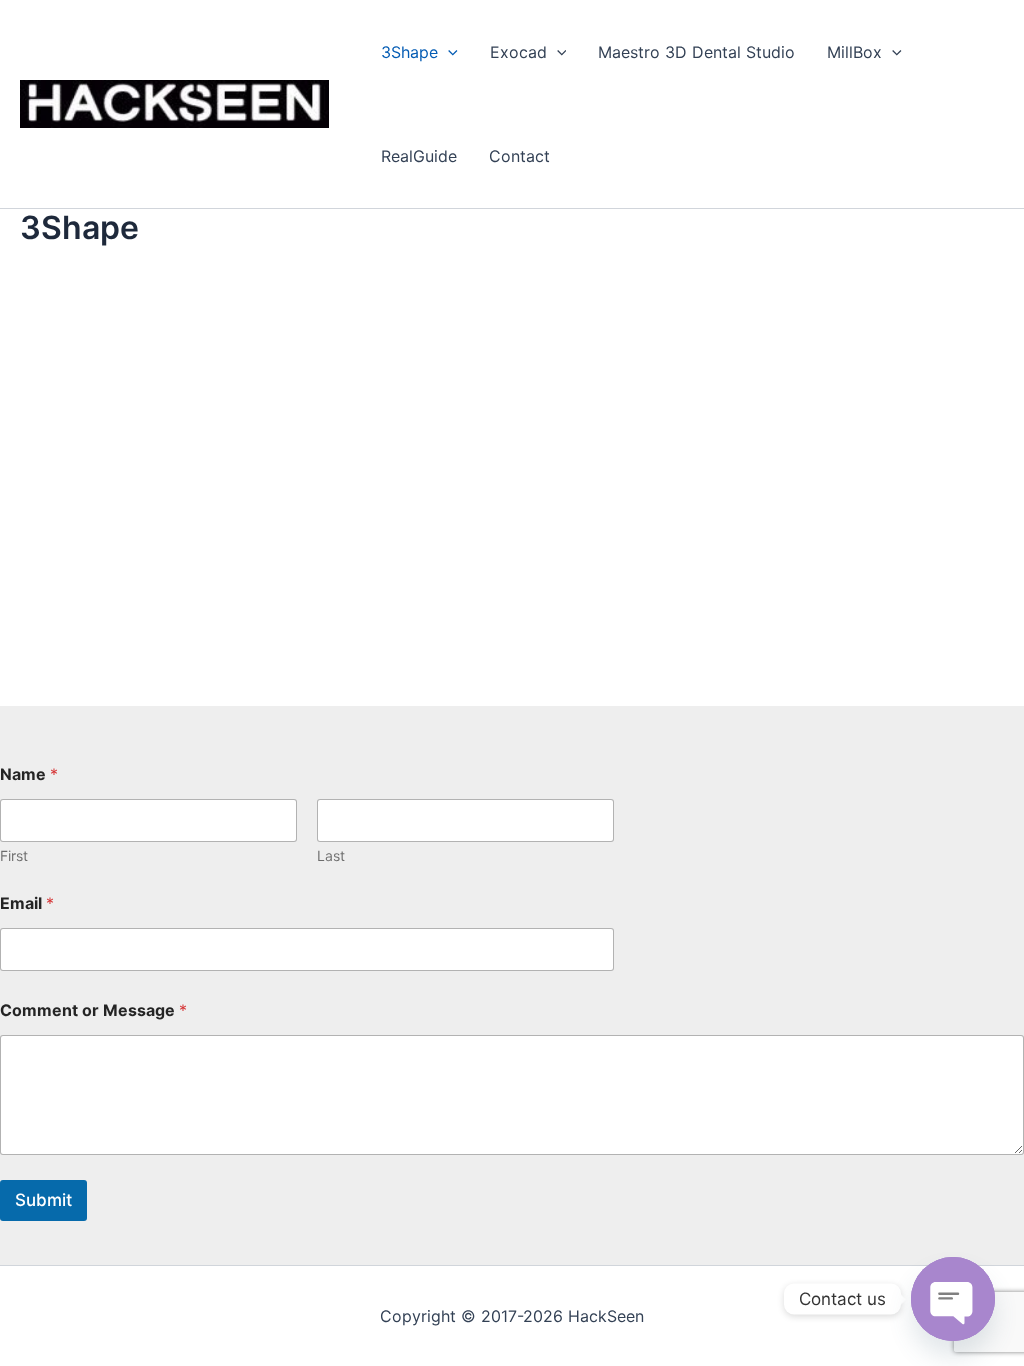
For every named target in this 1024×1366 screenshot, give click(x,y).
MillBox (854, 52)
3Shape (409, 52)
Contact (519, 156)
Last (331, 855)
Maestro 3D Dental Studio (696, 52)
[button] (448, 52)
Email (27, 903)
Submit (43, 1200)
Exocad (518, 52)
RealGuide (419, 156)
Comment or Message (93, 1010)
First (14, 855)
